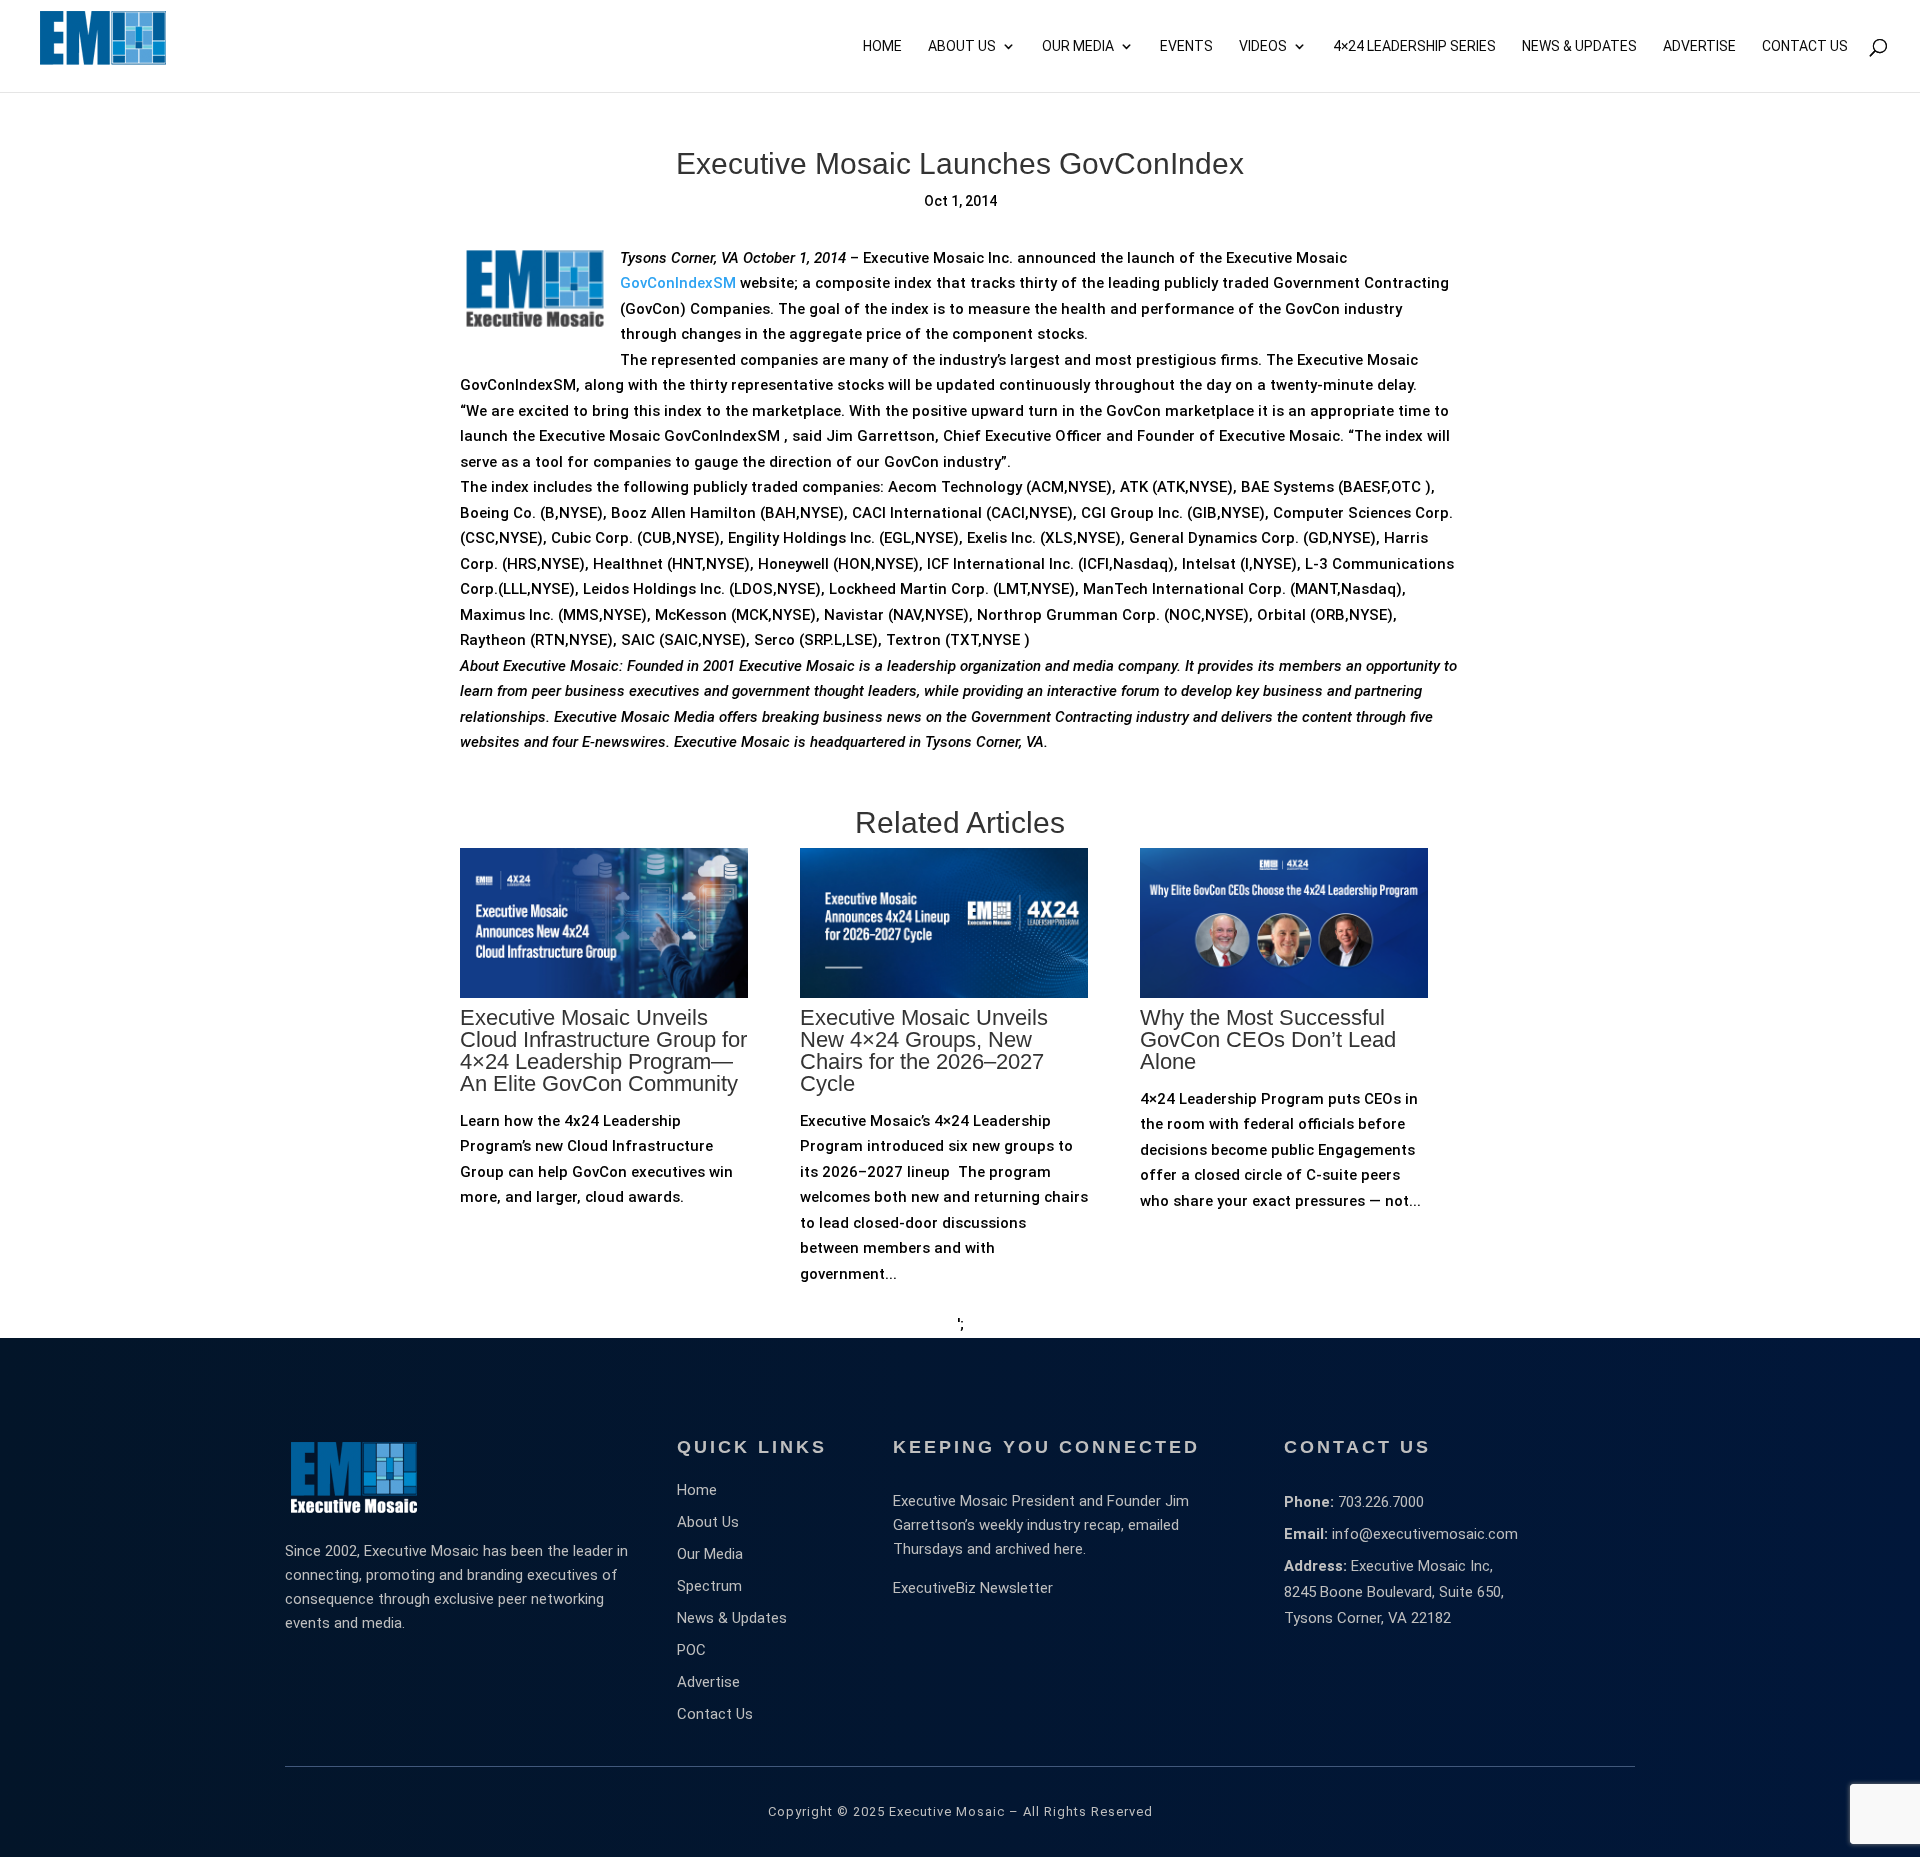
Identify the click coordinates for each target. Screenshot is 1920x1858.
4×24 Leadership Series (1414, 46)
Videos (1263, 46)
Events (1186, 46)
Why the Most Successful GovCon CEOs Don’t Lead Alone (1268, 1039)
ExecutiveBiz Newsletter (973, 1588)
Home (882, 46)
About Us (962, 46)
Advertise (708, 1682)
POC (691, 1650)
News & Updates (1579, 46)
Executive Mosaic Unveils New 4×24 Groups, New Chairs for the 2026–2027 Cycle (924, 1050)
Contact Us (1805, 46)
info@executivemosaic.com (1425, 1534)
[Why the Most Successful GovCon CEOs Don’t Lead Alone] (1284, 1065)
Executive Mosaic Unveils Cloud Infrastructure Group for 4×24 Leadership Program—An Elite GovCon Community (603, 1050)
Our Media (1078, 46)
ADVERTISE (1699, 46)
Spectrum (709, 1586)
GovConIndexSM (678, 283)
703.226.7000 (1381, 1502)
